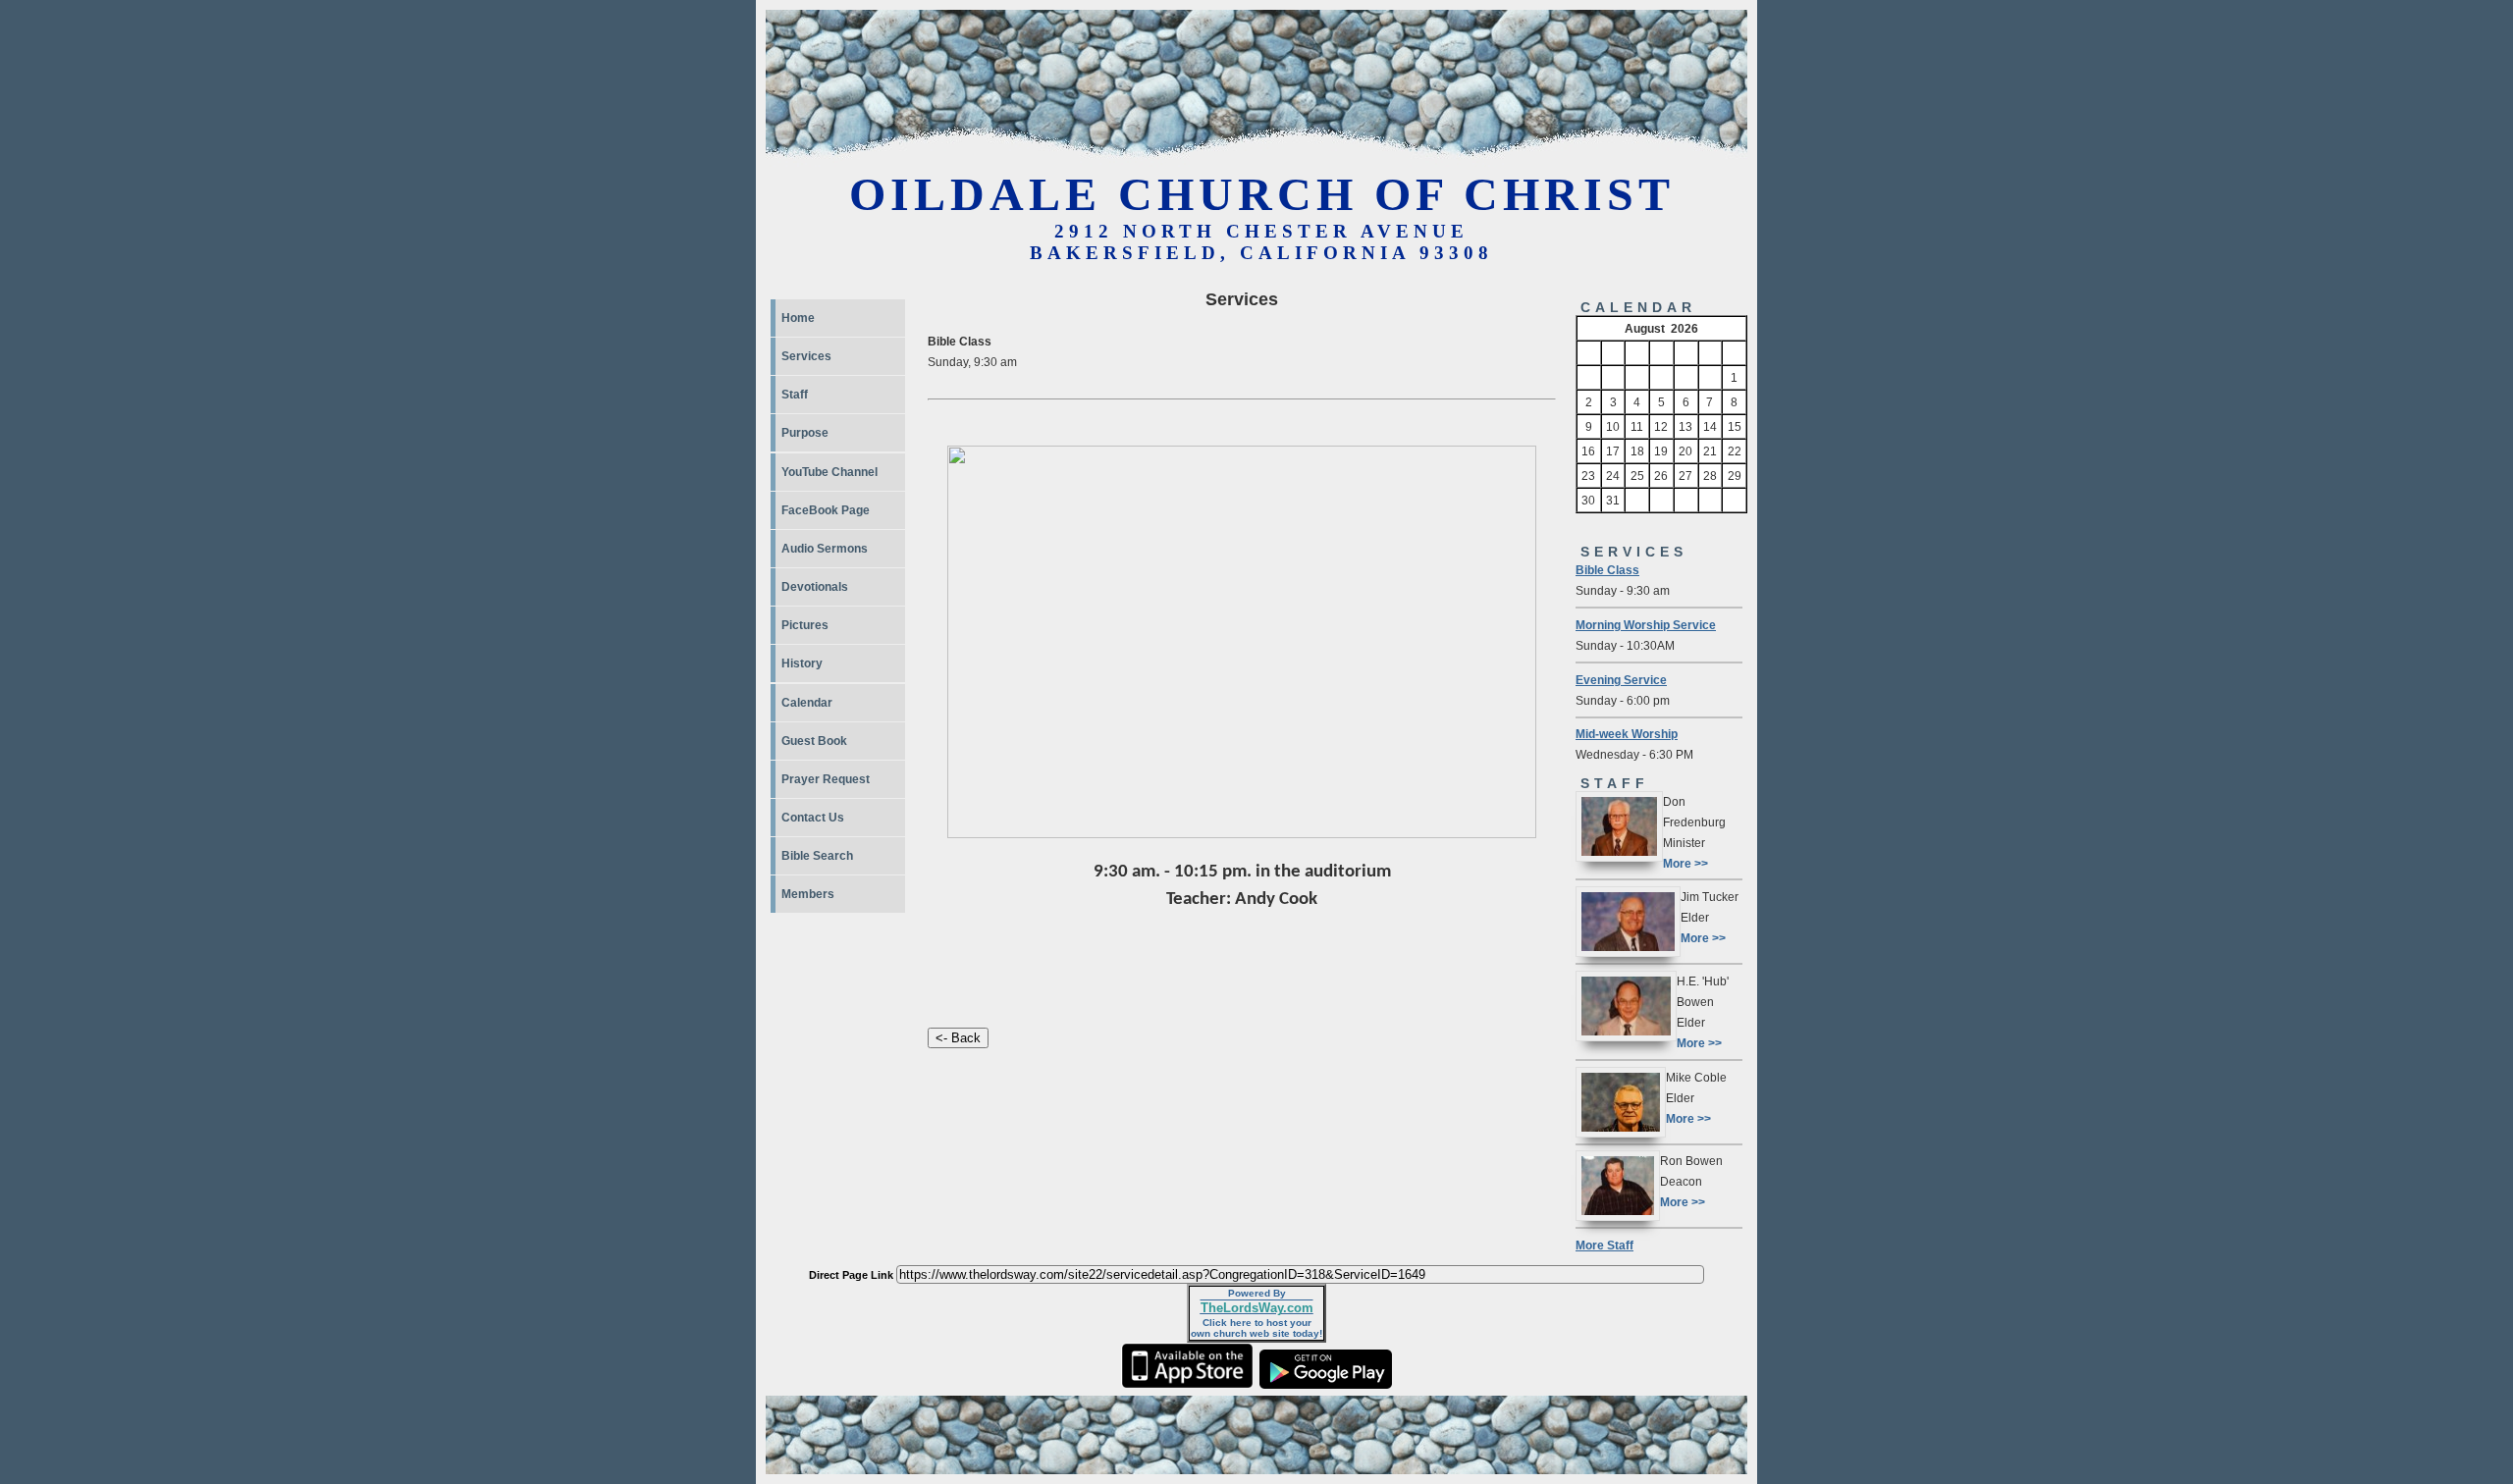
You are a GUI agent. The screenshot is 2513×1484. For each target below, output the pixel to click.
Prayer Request (826, 779)
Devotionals (815, 587)
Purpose (805, 433)
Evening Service (1621, 680)
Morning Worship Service (1646, 625)
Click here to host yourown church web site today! (1256, 1328)
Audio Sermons (825, 549)
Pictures (805, 625)
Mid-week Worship (1627, 734)
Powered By (1257, 1293)
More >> (1685, 863)
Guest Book (814, 741)
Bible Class (1607, 570)
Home (798, 318)
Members (808, 894)
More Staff (1604, 1245)
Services (806, 356)
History (802, 663)
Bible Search (817, 856)
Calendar (807, 703)
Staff (795, 395)
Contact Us (813, 818)
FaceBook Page (826, 510)
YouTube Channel (829, 472)
